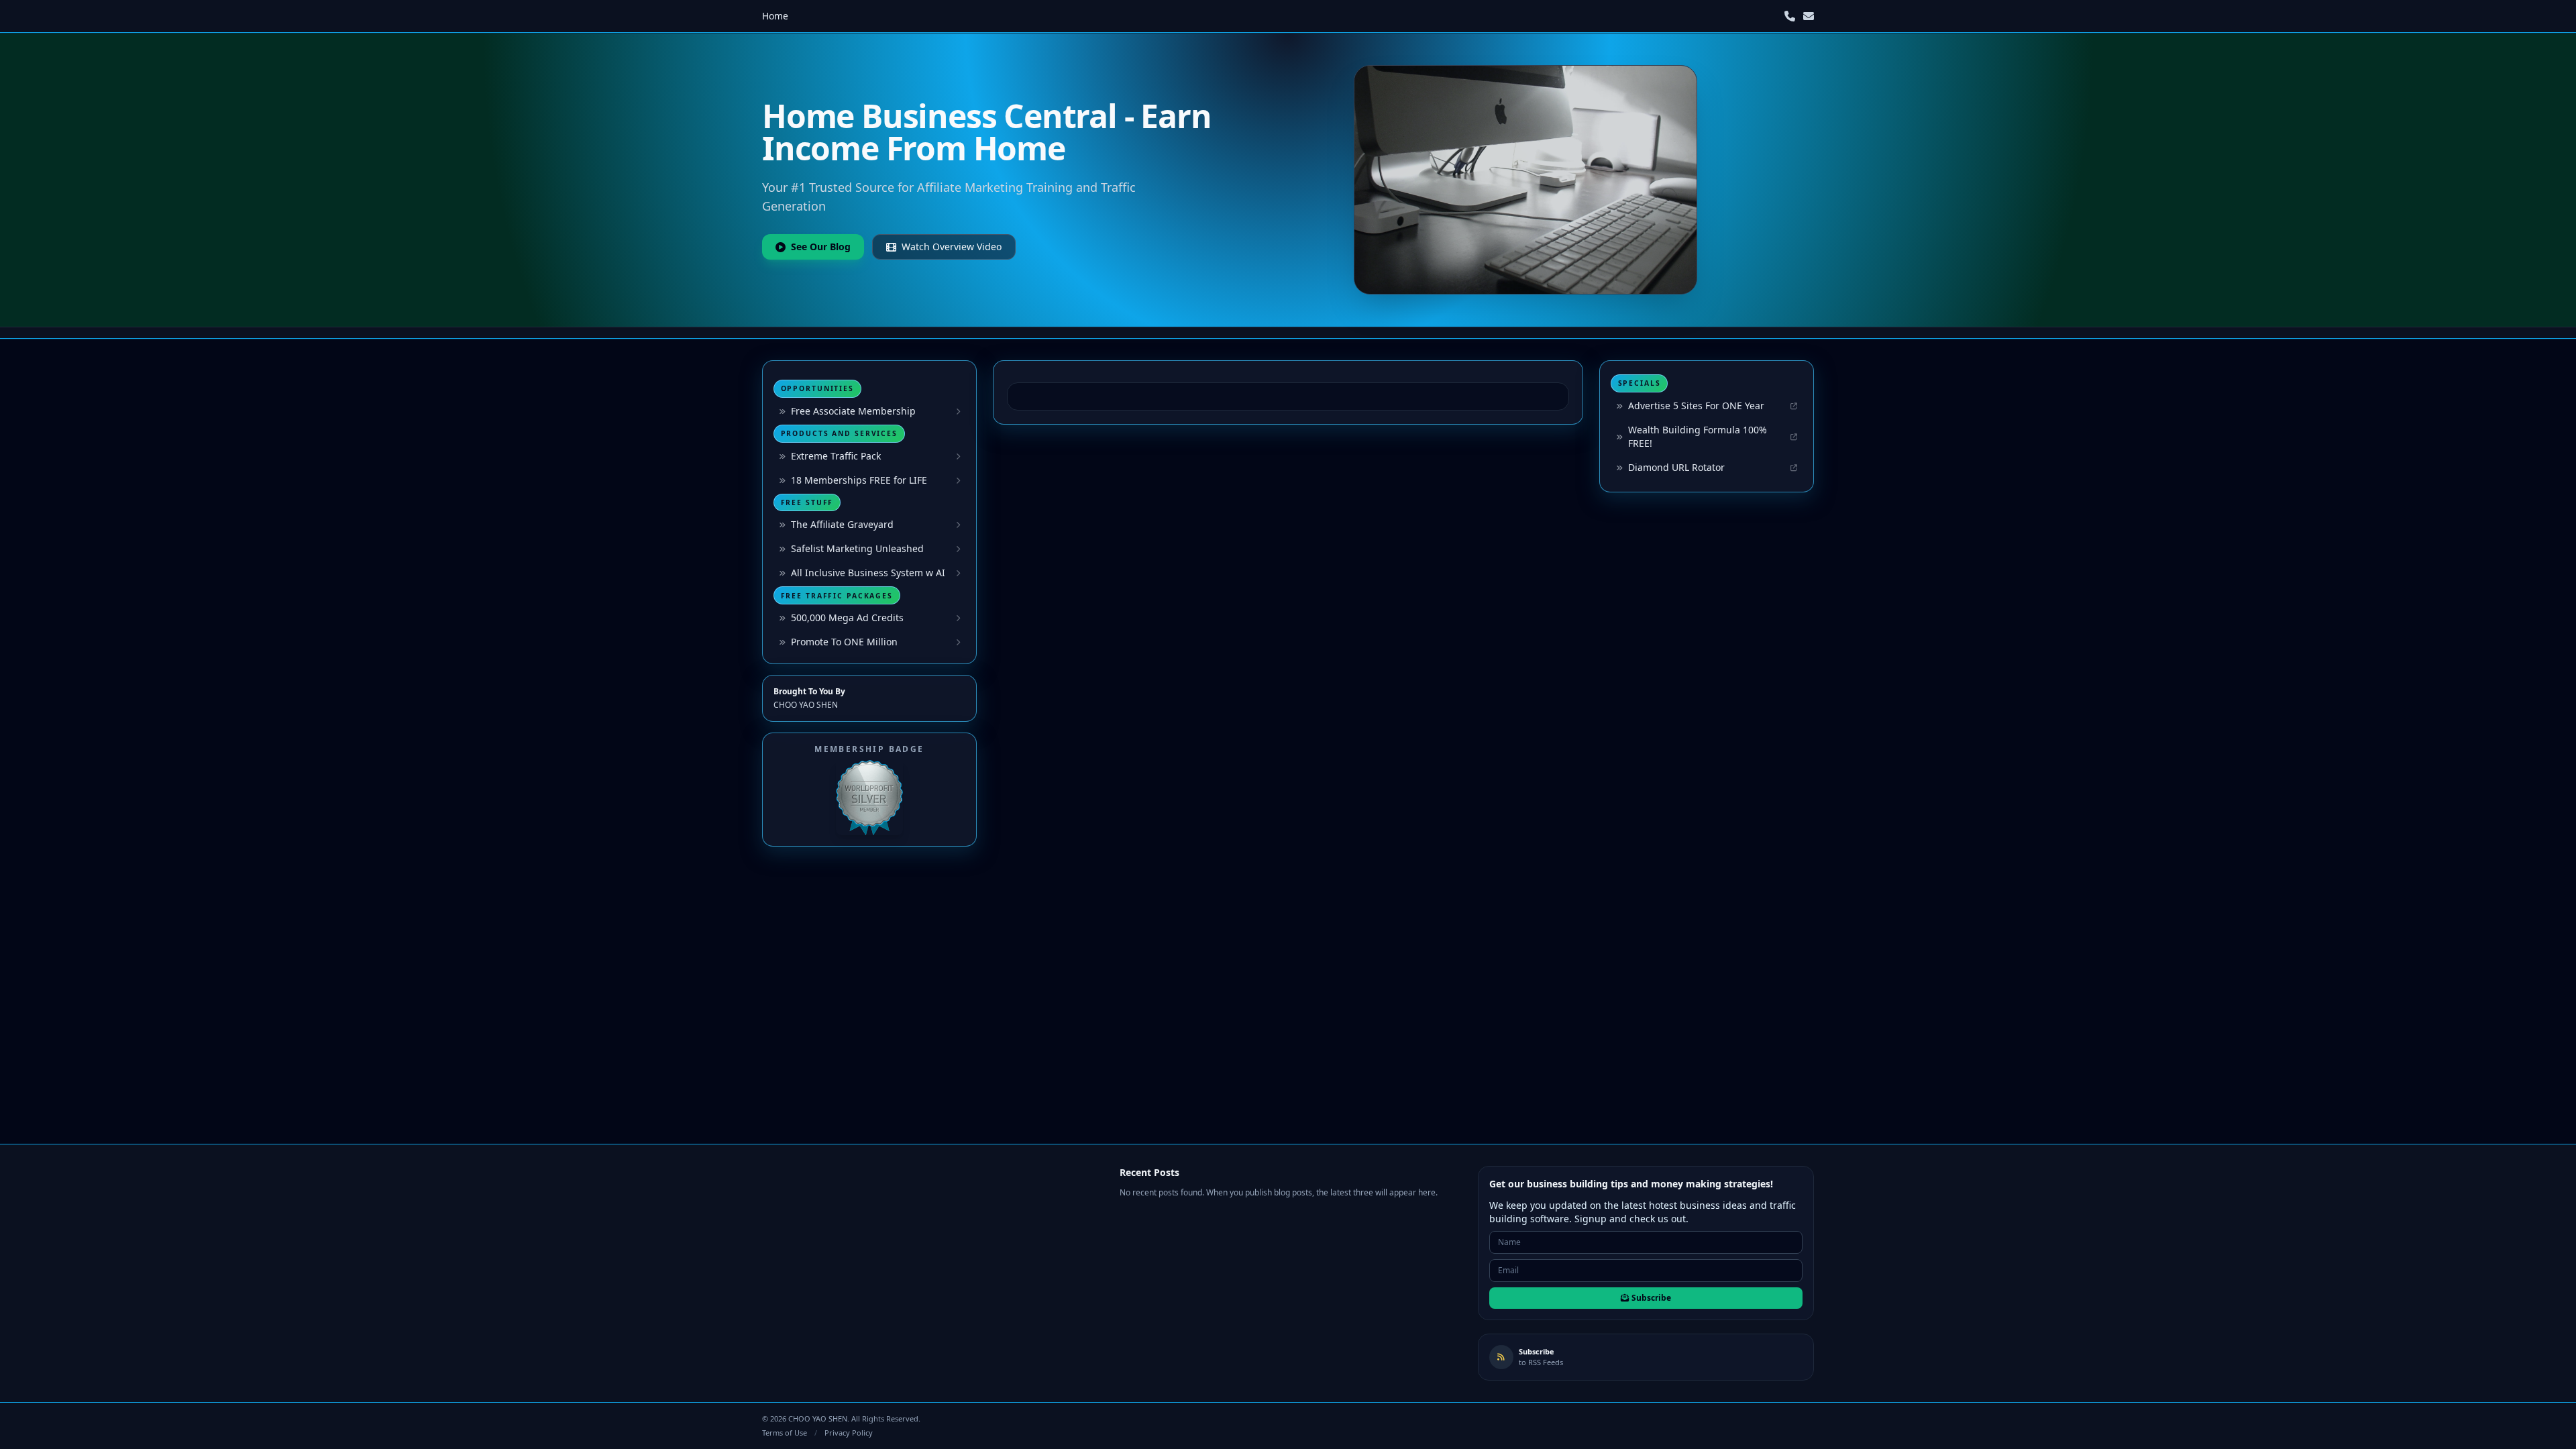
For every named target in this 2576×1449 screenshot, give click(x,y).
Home (775, 16)
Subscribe (1651, 1298)
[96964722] (1790, 16)
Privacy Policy (849, 1433)
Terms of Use (785, 1433)
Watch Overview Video (952, 247)
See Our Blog (821, 247)
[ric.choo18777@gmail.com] (1809, 16)
